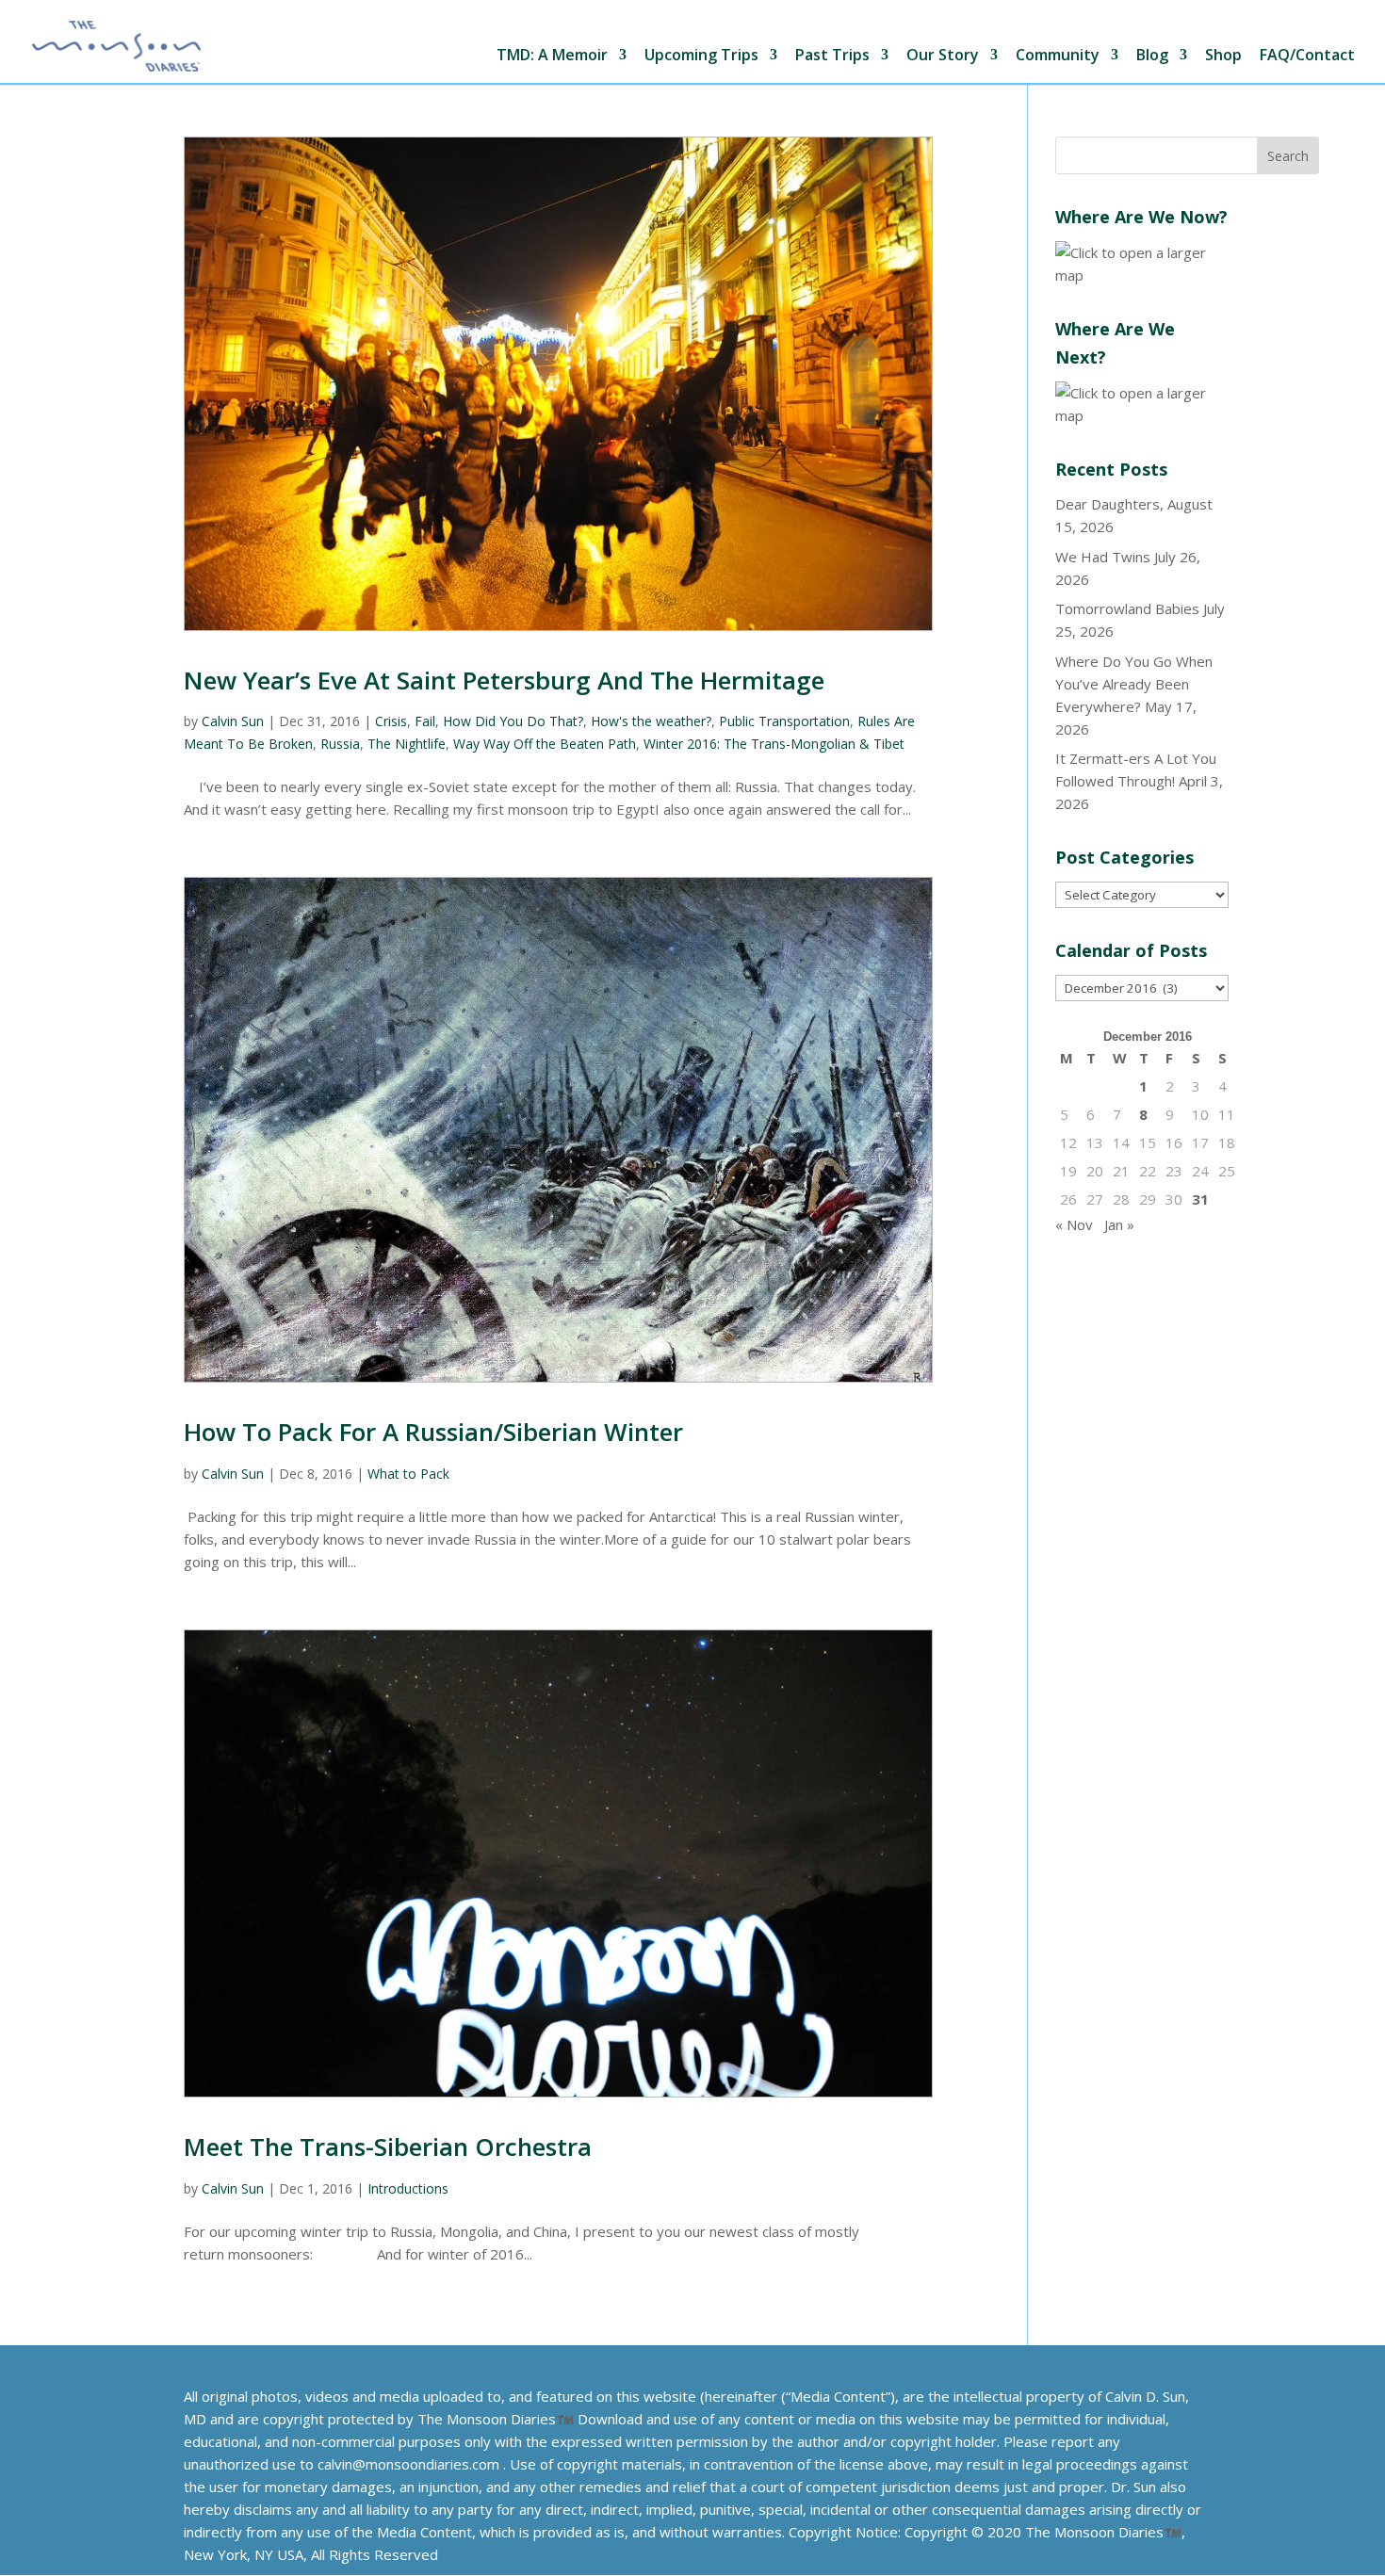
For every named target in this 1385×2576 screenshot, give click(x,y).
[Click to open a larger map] (1142, 275)
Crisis (391, 721)
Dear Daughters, (1109, 504)
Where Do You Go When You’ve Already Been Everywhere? (1134, 684)
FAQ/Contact (1307, 56)
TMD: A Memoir (552, 56)
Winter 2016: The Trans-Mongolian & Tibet (774, 744)
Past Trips (832, 56)
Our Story (943, 56)
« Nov (1074, 1224)
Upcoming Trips (701, 56)
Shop (1223, 56)
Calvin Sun (233, 721)
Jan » (1119, 1224)
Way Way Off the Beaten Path (545, 744)
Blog (1152, 56)
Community (1058, 56)
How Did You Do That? (513, 721)
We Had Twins (1103, 557)
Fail (425, 721)
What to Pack (408, 1474)
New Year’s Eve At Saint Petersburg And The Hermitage (504, 680)
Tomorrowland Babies (1127, 608)
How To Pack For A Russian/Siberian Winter (433, 1432)
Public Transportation (784, 721)
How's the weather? (651, 721)
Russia (340, 744)
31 (1200, 1199)
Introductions (408, 2188)
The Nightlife (407, 744)
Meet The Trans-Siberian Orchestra (388, 2147)
